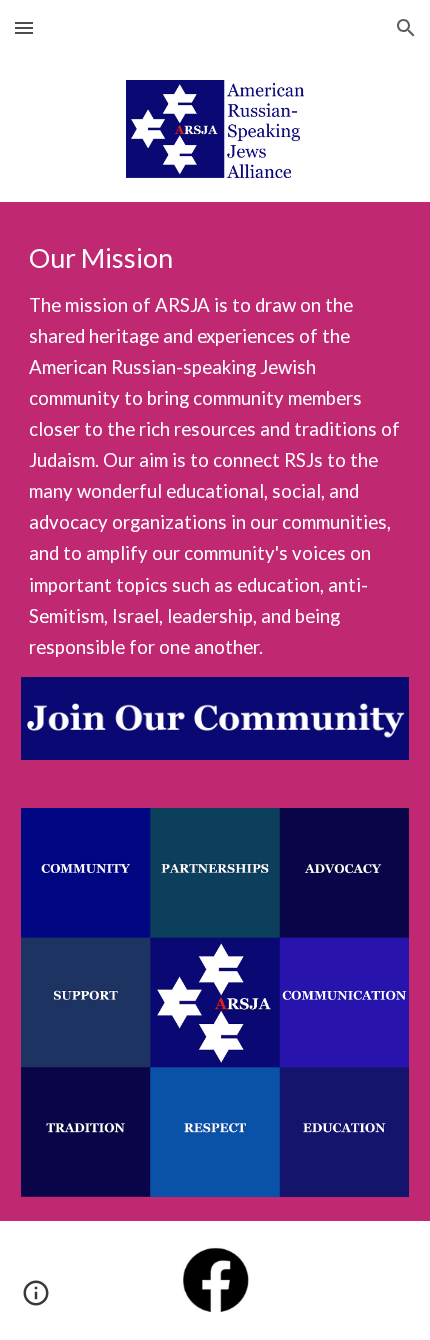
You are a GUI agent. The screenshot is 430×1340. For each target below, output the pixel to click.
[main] (215, 451)
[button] (24, 27)
